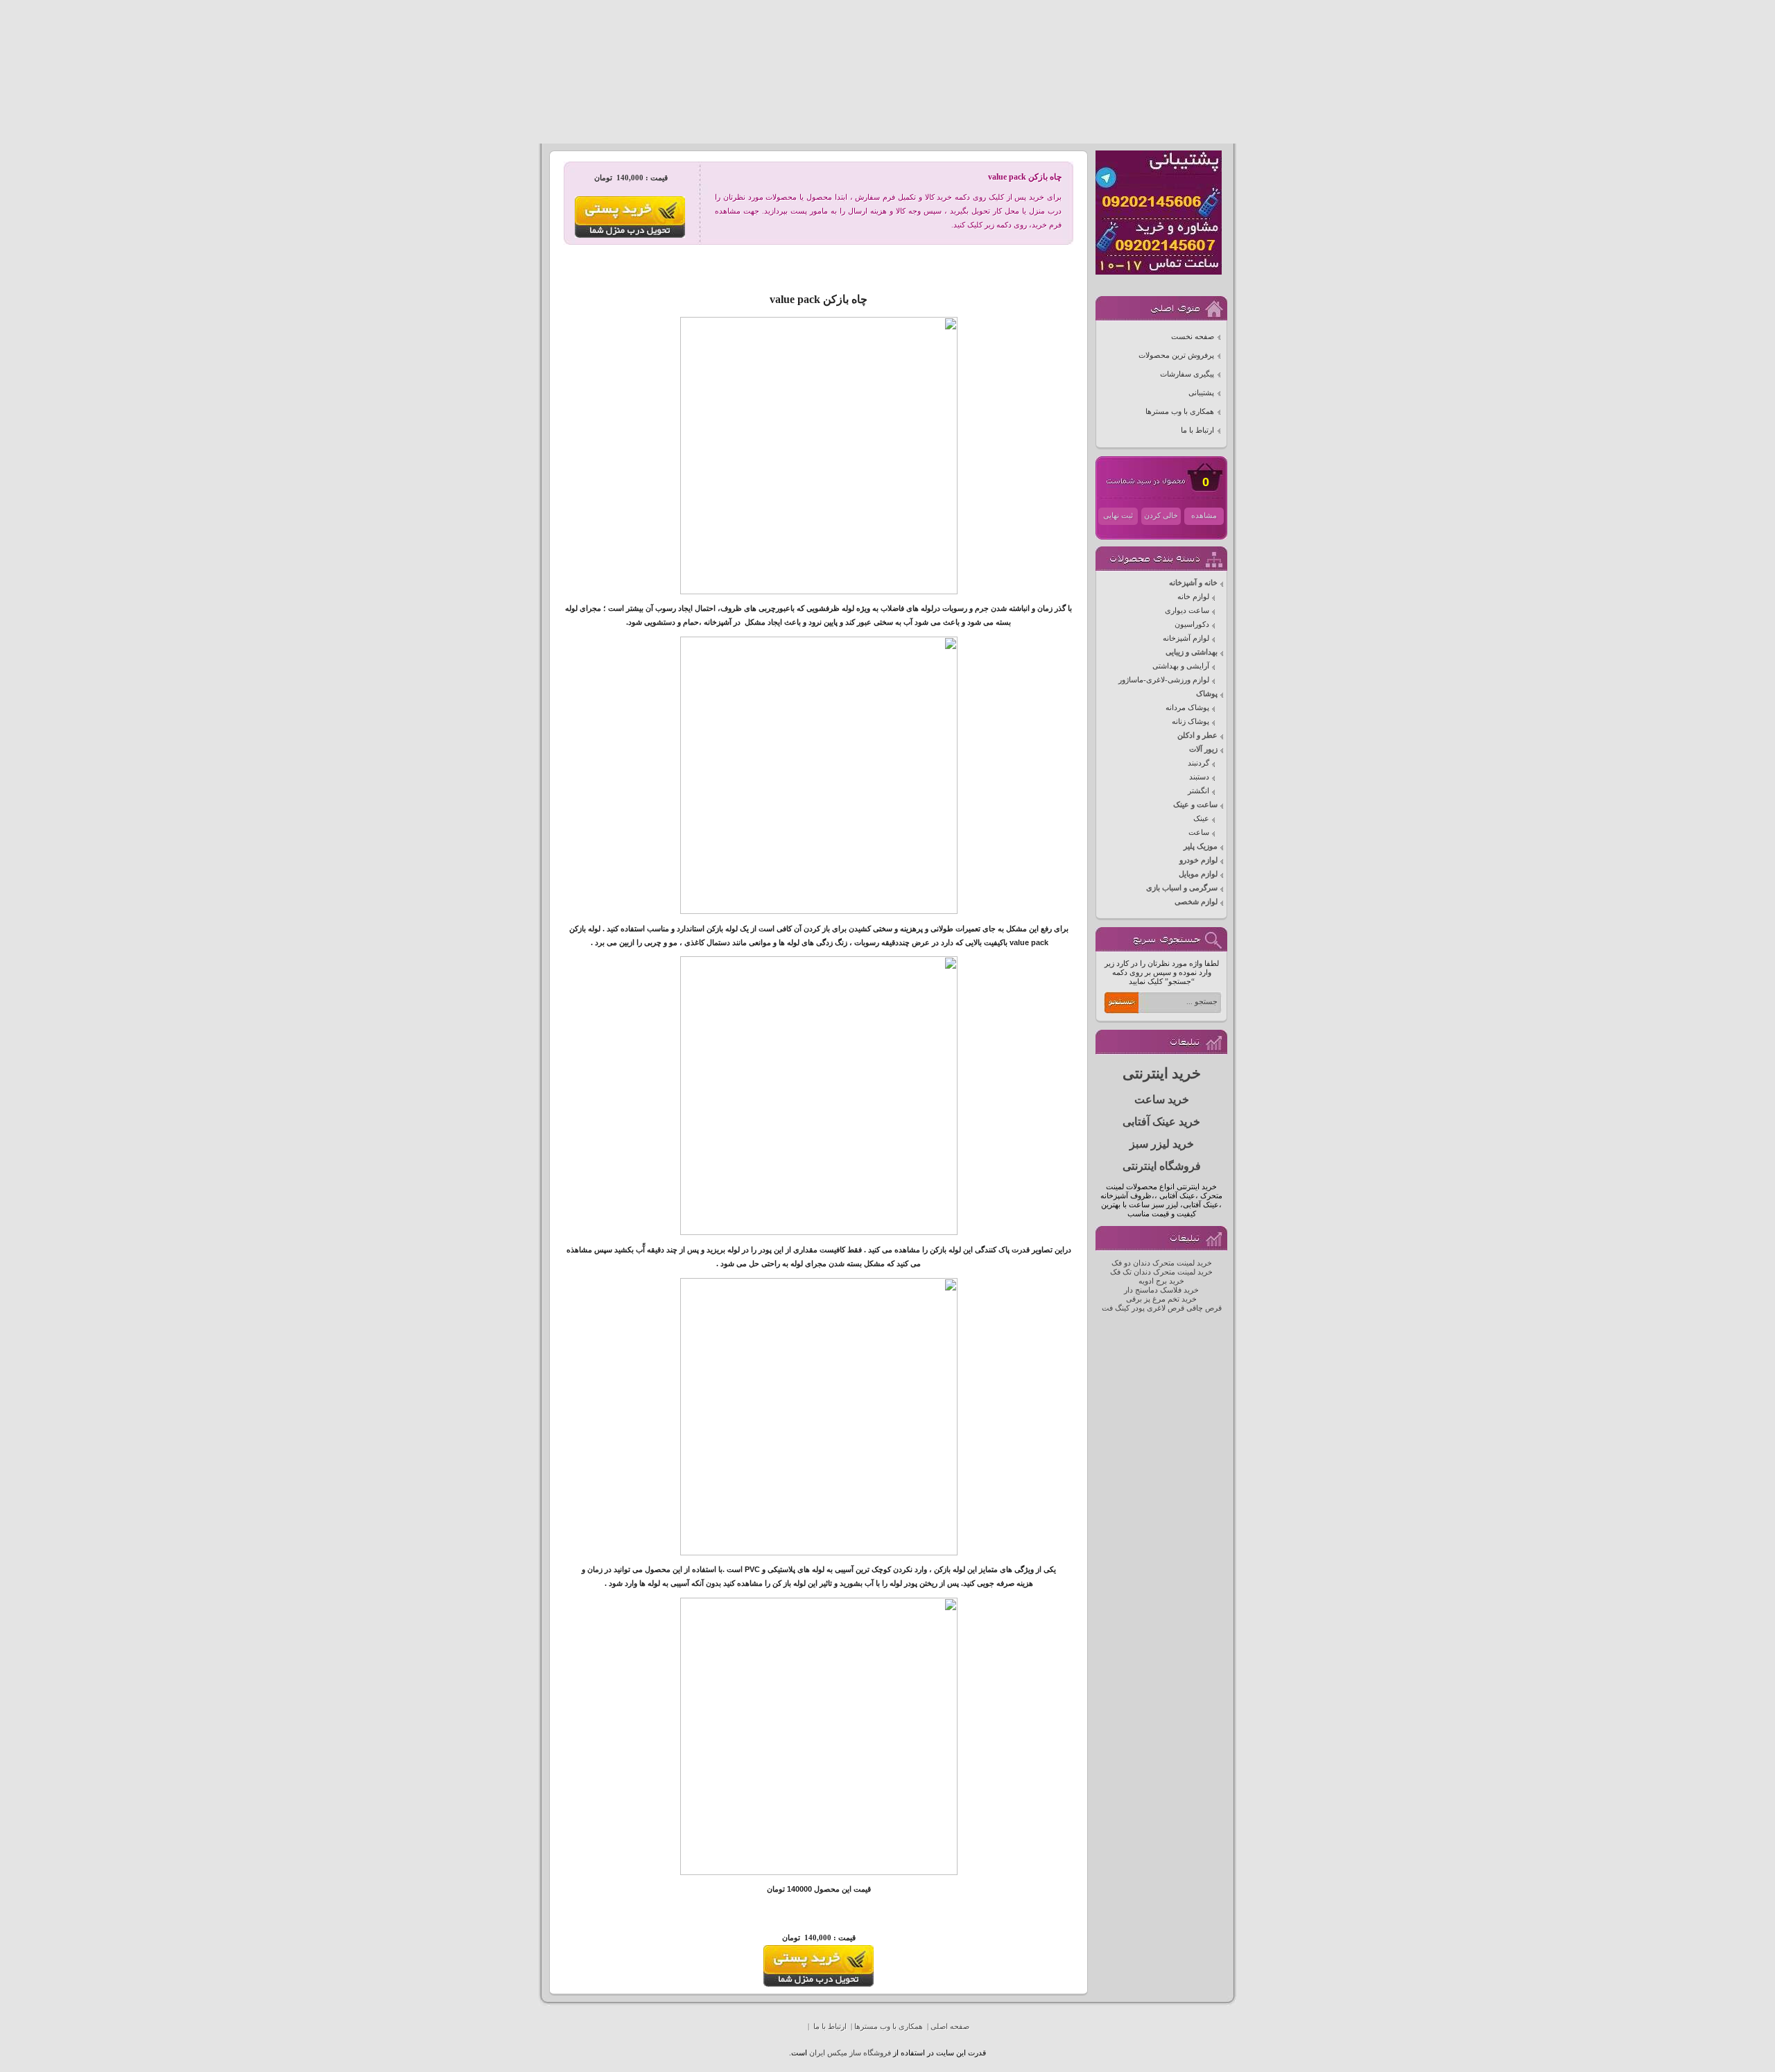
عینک (1201, 819)
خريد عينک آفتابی (1161, 1122)
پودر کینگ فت (1123, 1308)
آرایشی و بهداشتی (1181, 666)
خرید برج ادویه (1161, 1281)
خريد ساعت (1162, 1099)
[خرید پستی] (819, 1984)
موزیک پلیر (1201, 846)
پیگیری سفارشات (1187, 374)
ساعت (1199, 832)
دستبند (1199, 777)
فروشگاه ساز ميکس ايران (850, 2053)
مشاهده (1204, 516)
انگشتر (1198, 791)
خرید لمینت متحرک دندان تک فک (1161, 1272)
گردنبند (1198, 763)
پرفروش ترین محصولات (1176, 355)
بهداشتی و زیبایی (1192, 652)
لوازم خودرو (1198, 860)
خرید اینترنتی (1162, 1073)
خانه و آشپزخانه (1193, 583)
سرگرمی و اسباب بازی (1182, 888)
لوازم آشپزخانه (1186, 638)
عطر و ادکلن (1197, 735)
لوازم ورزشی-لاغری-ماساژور (1164, 680)
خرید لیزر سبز (1162, 1144)
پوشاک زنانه (1190, 722)
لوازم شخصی (1196, 902)
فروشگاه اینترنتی (1162, 1166)
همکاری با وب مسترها (1180, 412)
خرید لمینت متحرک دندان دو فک (1162, 1263)
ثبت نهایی (1118, 516)
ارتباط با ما (1197, 430)
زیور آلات (1203, 749)
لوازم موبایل (1198, 874)
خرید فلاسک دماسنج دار (1161, 1290)
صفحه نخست (1193, 337)
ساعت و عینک (1195, 805)
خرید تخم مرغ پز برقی (1161, 1299)
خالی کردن (1161, 516)
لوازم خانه (1193, 597)
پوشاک (1207, 694)
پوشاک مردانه (1187, 708)
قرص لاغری (1166, 1308)
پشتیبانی (1201, 393)
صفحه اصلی (950, 2027)
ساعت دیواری (1187, 611)
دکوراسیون (1192, 624)
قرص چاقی (1204, 1308)
